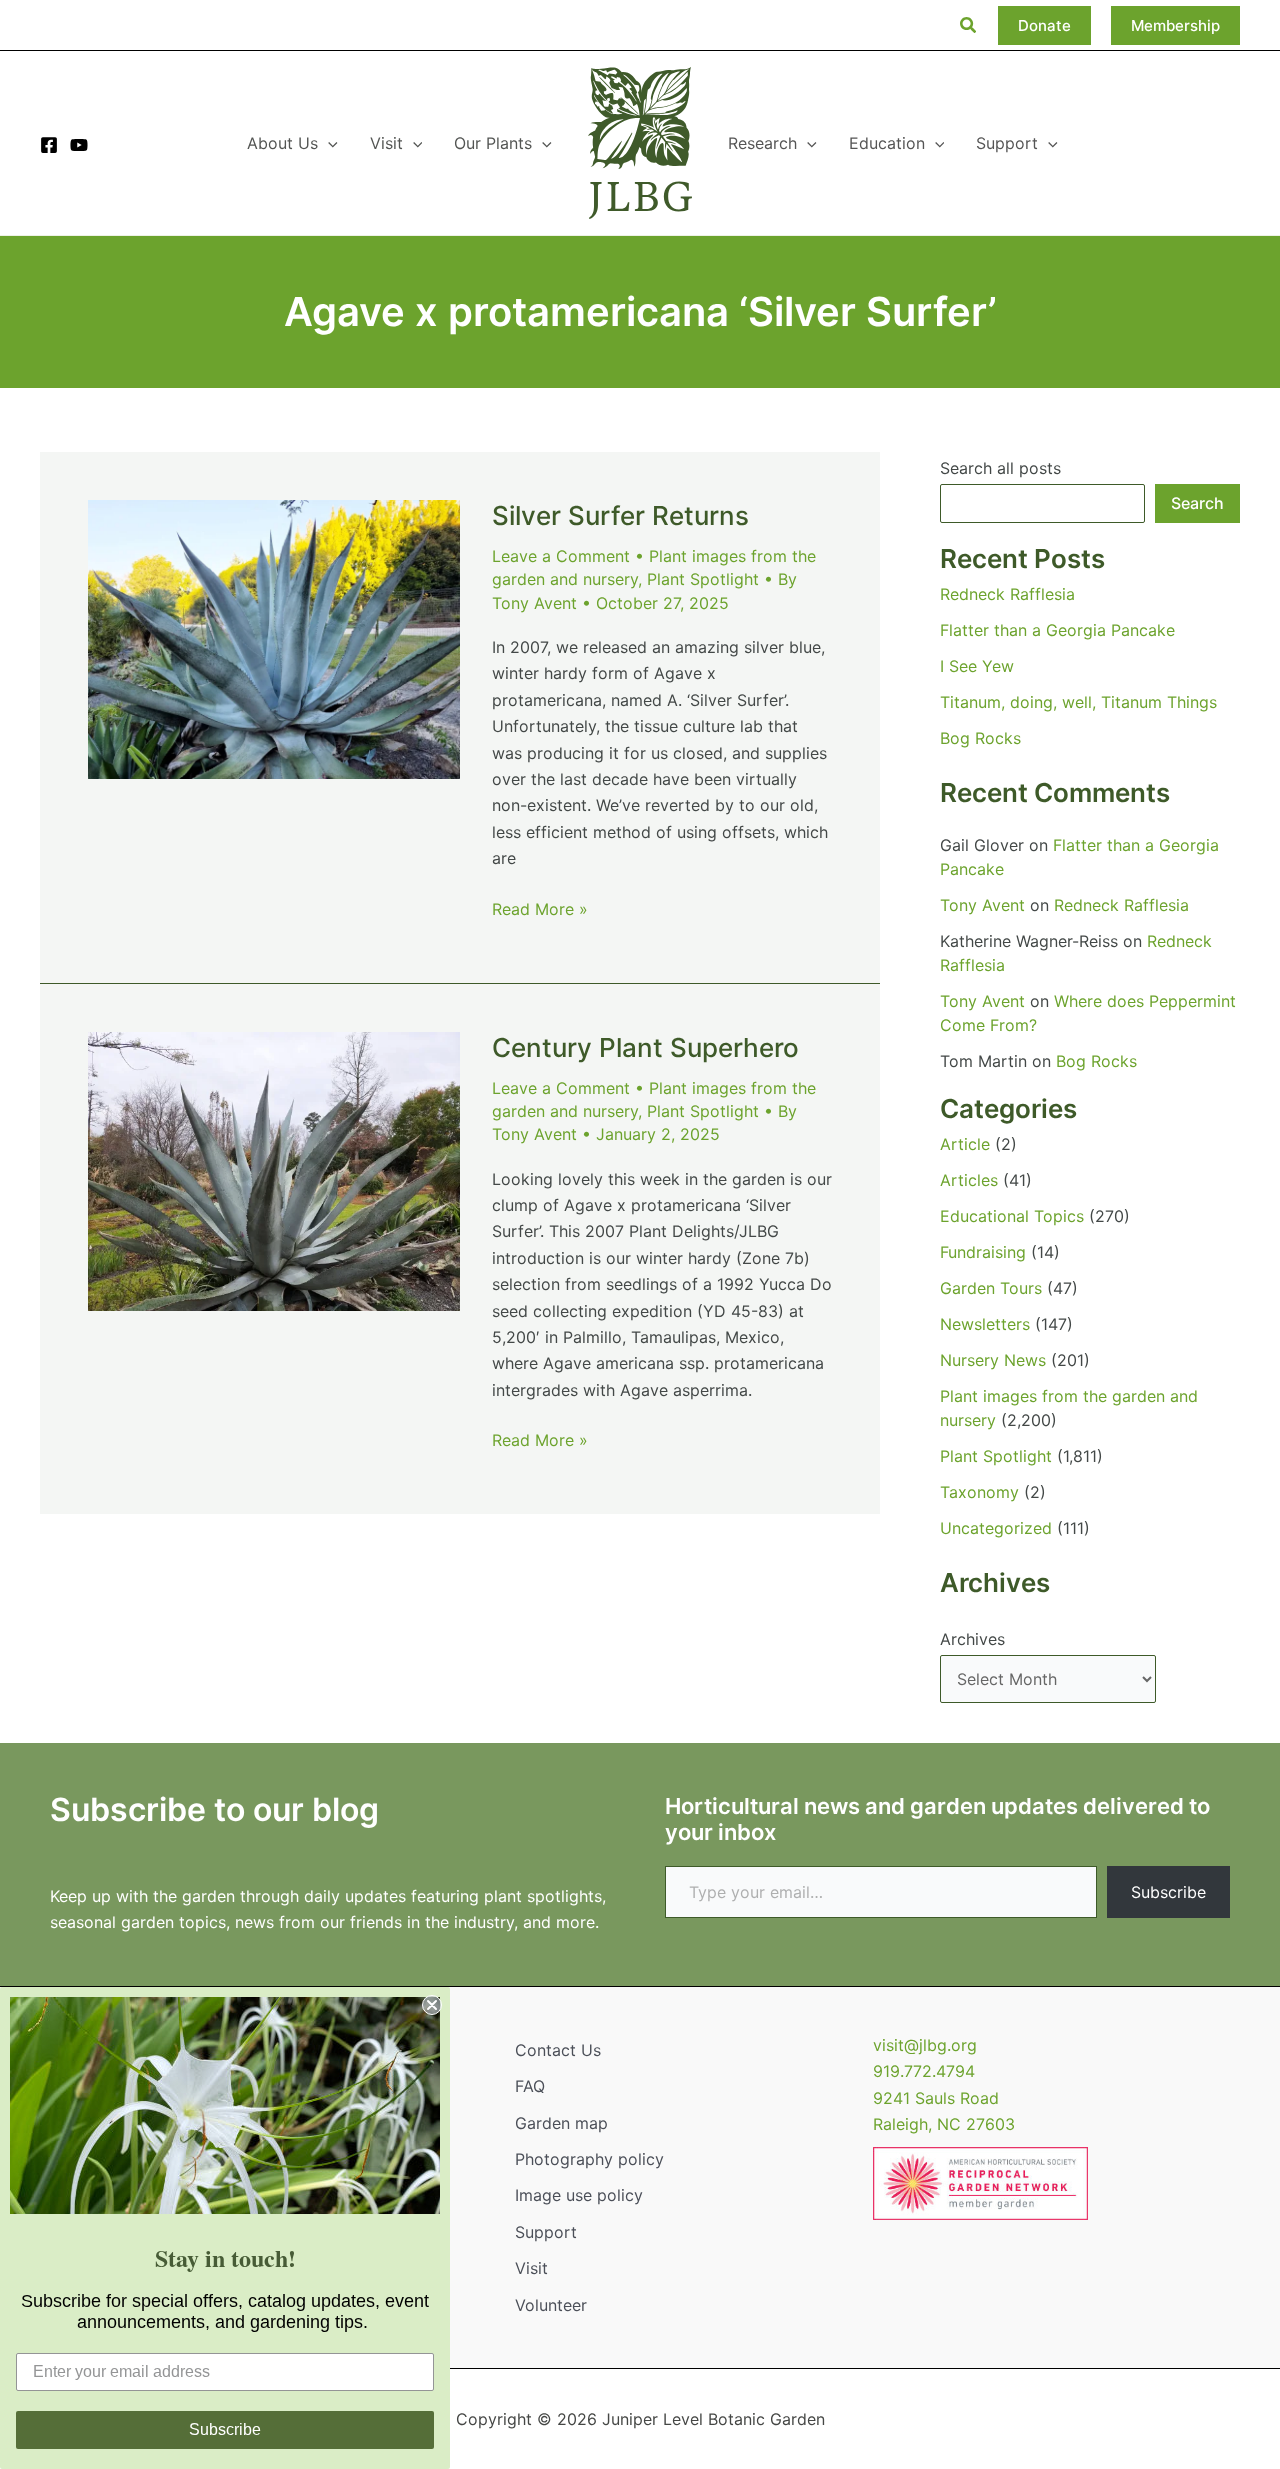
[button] (969, 25)
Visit (531, 2268)
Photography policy (589, 2159)
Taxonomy (979, 1492)
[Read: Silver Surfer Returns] (274, 638)
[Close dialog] (432, 2005)
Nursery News (993, 1360)
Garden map (561, 2123)
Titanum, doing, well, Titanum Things (1078, 702)
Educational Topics (1012, 1216)
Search (1197, 503)
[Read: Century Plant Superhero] (274, 1170)
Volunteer (551, 2305)
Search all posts (1000, 468)
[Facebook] (49, 145)
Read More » (540, 910)
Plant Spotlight (703, 579)
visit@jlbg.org (925, 2045)
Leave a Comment (561, 556)
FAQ (530, 2086)
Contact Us (558, 2050)
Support (546, 2232)
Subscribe (1168, 1892)
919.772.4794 (924, 2071)
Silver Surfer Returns (620, 515)
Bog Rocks (980, 738)
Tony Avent (982, 905)
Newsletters (985, 1324)
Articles (969, 1180)
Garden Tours (991, 1288)
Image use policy (579, 2195)
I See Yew (977, 666)
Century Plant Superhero (645, 1047)
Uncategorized (996, 1528)
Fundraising (983, 1252)
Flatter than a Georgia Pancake (1057, 630)
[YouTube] (79, 145)
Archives (972, 1639)
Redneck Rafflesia (1007, 594)
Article (965, 1144)
